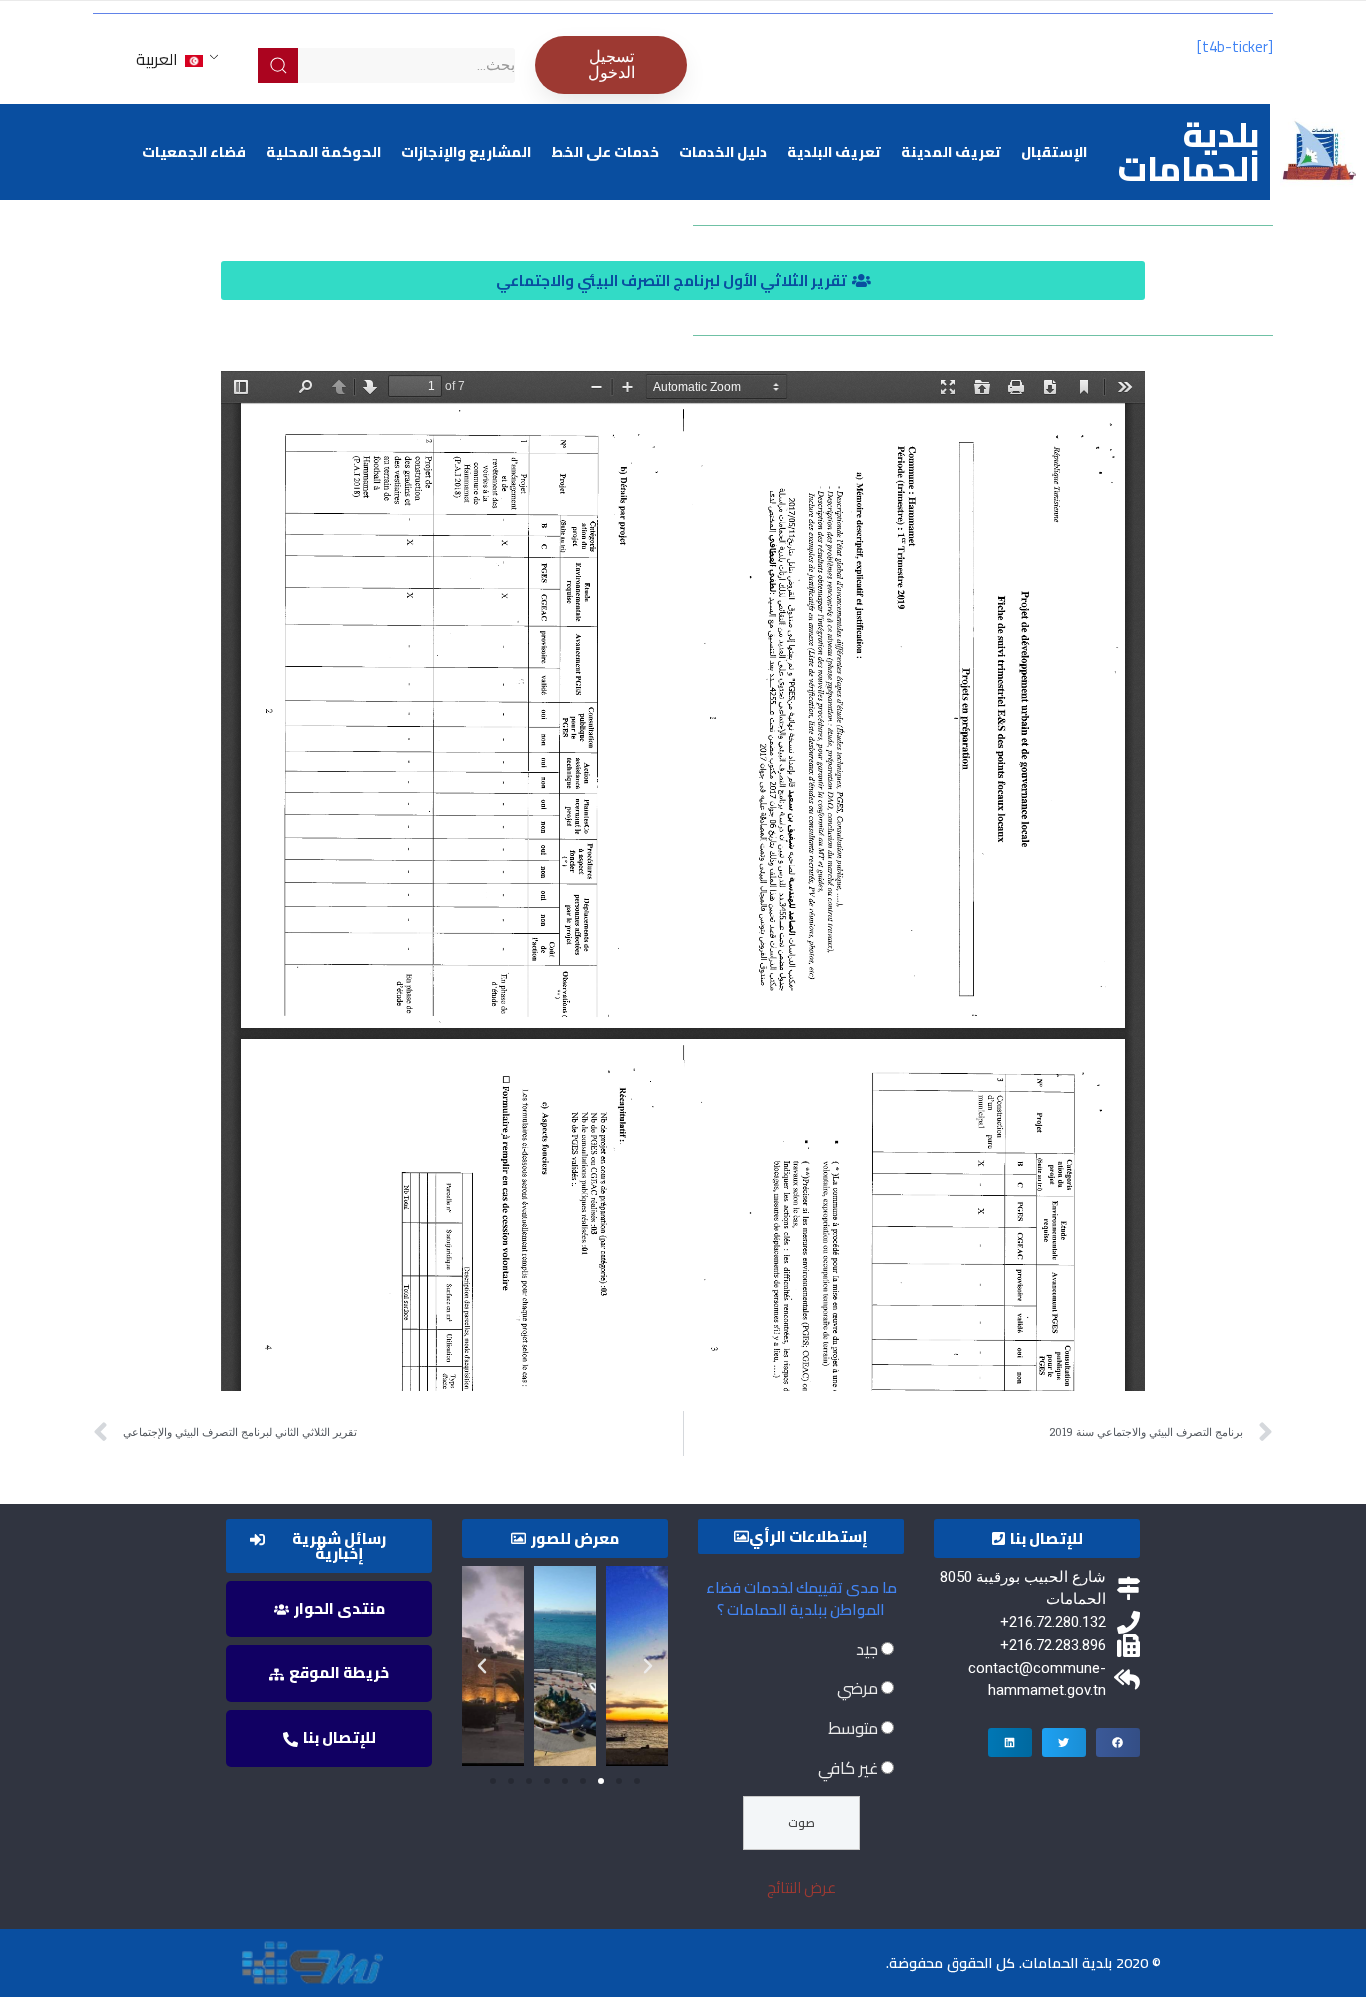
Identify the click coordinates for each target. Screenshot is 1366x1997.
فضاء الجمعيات (194, 152)
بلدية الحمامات (1189, 151)
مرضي (857, 1688)
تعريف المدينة (951, 152)
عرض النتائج (801, 1887)
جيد (867, 1649)
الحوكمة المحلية (323, 152)
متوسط (853, 1728)
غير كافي (848, 1768)
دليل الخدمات (723, 152)
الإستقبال (1054, 152)
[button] (683, 280)
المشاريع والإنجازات (466, 152)
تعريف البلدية (834, 152)
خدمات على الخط (605, 152)
